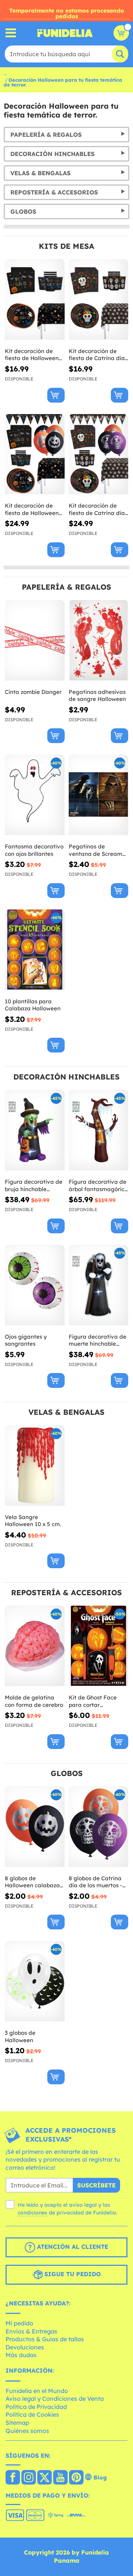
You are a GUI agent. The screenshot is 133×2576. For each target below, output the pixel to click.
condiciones (33, 2213)
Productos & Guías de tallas (45, 2339)
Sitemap (17, 2423)
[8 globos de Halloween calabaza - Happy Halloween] (35, 1827)
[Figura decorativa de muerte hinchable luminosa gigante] (99, 1285)
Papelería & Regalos (46, 135)
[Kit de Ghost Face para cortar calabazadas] (99, 1646)
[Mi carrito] (121, 33)
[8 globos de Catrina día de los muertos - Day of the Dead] (99, 1827)
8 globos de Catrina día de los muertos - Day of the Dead (96, 1882)
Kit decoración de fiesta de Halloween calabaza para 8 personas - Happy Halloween (32, 355)
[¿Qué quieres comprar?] (11, 33)
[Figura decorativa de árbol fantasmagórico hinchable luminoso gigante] (99, 1130)
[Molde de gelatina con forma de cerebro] (35, 1646)
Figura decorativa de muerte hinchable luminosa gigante (98, 1340)
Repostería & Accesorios (54, 192)
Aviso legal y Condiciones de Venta (55, 2399)
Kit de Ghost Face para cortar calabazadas (93, 1701)
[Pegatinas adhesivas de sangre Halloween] (99, 640)
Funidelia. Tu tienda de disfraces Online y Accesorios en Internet (65, 33)
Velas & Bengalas (40, 173)
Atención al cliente (72, 2247)
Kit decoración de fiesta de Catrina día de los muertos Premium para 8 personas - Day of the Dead (98, 509)
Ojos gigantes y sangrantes (26, 1340)
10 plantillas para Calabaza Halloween (33, 1005)
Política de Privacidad (36, 2407)
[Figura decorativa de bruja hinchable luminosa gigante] (35, 1130)
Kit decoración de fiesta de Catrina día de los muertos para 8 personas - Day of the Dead (98, 355)
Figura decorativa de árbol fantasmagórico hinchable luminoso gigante (98, 1185)
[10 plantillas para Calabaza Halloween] (35, 950)
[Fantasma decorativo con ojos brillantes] (35, 795)
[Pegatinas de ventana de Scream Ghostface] (99, 795)
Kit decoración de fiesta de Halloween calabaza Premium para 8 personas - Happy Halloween (32, 509)
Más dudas (21, 2355)
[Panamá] (13, 2478)
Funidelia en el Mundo (37, 2391)
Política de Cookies (32, 2414)
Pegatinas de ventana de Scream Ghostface (96, 850)
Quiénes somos (27, 2431)
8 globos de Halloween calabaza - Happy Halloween (34, 1882)
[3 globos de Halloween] (35, 1981)
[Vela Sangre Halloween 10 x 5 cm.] (35, 1466)
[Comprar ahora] (56, 395)
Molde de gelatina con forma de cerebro (34, 1701)
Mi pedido (19, 2323)
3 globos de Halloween (20, 2036)
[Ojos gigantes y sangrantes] (35, 1285)
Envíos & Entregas (31, 2331)
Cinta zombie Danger (33, 692)
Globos (23, 211)
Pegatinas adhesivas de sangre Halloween (97, 696)
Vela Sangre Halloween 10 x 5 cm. (33, 1521)
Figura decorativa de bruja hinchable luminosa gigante (34, 1185)
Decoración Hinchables (52, 154)
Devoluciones (25, 2347)
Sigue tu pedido (72, 2274)
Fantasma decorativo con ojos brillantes (34, 850)
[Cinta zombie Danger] (35, 640)
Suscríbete (96, 2185)
